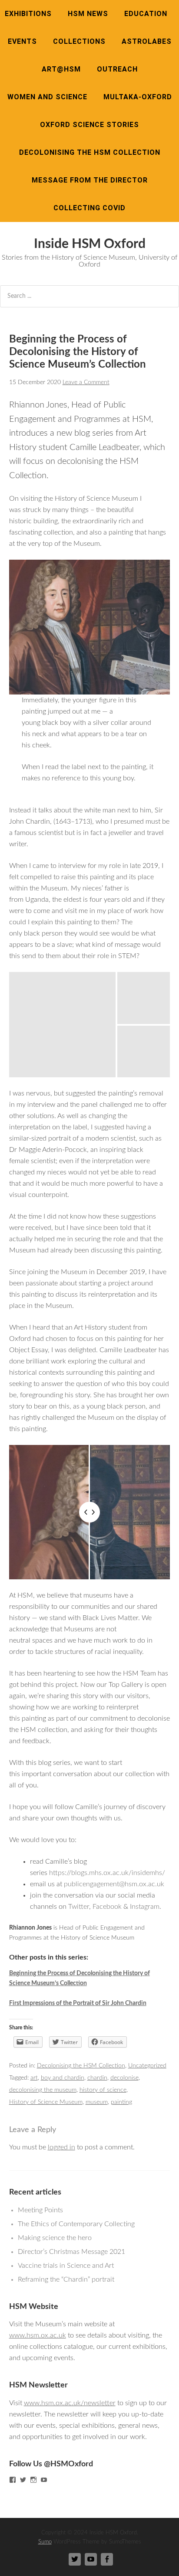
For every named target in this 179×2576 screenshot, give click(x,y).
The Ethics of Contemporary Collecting (76, 2224)
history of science (103, 2090)
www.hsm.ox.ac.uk (38, 2335)
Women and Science (47, 97)
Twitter (79, 1907)
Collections (79, 41)
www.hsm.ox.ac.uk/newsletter (70, 2403)
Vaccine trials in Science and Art (66, 2266)
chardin (97, 2078)
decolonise (124, 2078)
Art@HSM (61, 69)
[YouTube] (91, 2559)
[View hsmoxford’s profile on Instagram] (33, 2480)
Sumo (45, 2542)
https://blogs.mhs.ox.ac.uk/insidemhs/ (107, 1873)
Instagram (145, 1907)
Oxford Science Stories (89, 125)
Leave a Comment (86, 382)
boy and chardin (63, 2078)
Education (146, 14)
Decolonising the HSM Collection (90, 152)
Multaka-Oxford (138, 97)
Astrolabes (147, 41)
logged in (61, 2147)
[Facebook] (107, 2559)
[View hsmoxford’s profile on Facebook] (13, 2480)
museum (97, 2102)
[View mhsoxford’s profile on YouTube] (44, 2480)
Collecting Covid (89, 208)
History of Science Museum (46, 2102)
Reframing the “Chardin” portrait (66, 2279)
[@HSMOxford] (75, 2559)
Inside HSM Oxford (90, 244)
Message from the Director (90, 180)
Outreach (117, 69)
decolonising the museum (43, 2090)
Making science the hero (55, 2238)
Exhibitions (28, 14)
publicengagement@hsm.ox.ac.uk (114, 1884)
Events (22, 41)
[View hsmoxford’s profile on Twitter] (23, 2480)
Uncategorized (147, 2066)
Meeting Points (40, 2210)
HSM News (88, 14)
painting (121, 2102)
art (34, 2078)
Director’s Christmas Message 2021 (71, 2252)
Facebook (107, 1907)
